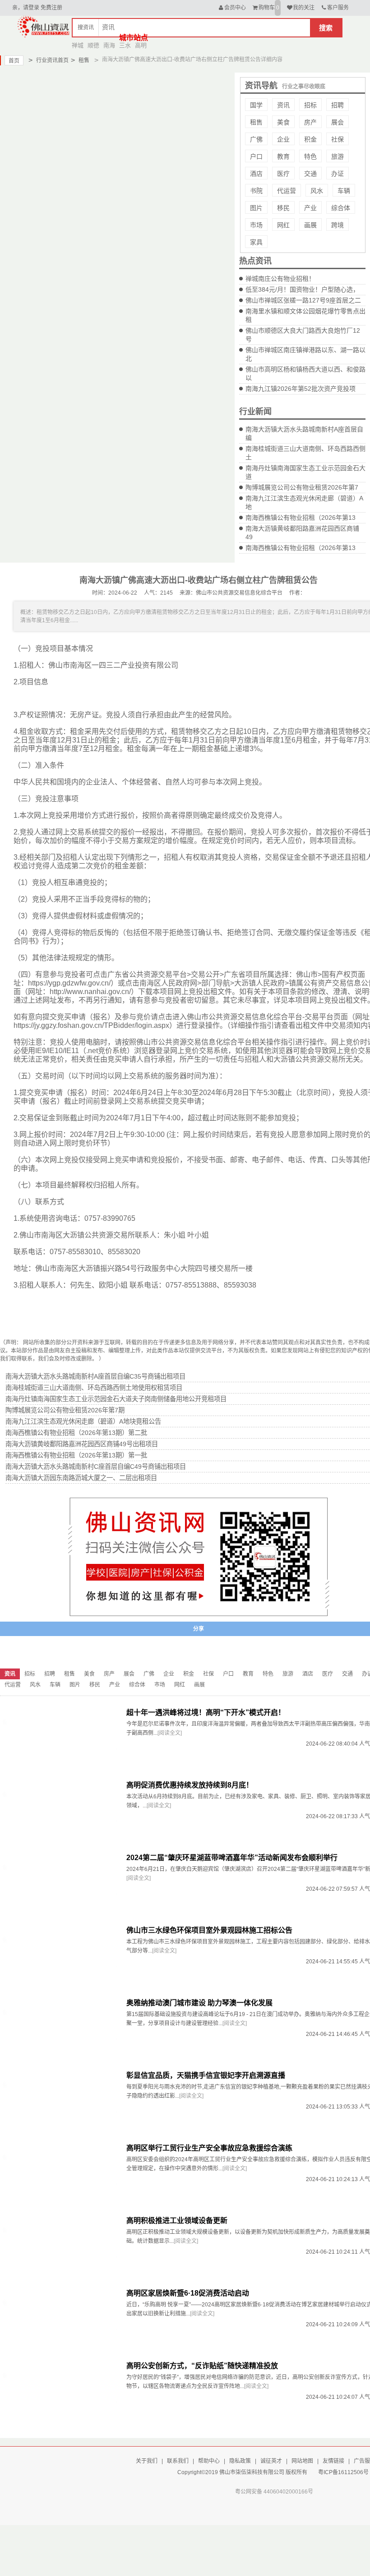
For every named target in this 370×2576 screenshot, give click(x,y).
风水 (317, 191)
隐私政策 (240, 2461)
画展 (310, 225)
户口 (256, 156)
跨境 (338, 225)
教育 (283, 156)
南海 (109, 45)
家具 (256, 242)
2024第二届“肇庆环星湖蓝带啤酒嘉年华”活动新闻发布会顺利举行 (232, 1858)
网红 (283, 225)
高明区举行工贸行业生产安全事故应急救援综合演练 (209, 2148)
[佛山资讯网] (44, 26)
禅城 (78, 45)
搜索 (326, 28)
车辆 (344, 191)
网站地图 (302, 2461)
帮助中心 (209, 2461)
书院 (256, 191)
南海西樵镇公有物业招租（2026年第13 (301, 518)
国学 (256, 105)
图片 (256, 208)
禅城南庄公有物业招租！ (280, 279)
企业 (283, 139)
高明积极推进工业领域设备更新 (177, 2221)
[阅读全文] (170, 1733)
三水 (125, 45)
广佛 (256, 139)
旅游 (338, 156)
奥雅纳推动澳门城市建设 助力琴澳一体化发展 (199, 2003)
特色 (310, 156)
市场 (256, 225)
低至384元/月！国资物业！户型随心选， (302, 289)
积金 (310, 139)
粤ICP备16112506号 (343, 2472)
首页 (14, 61)
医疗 (283, 174)
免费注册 (51, 8)
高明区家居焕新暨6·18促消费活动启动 (188, 2293)
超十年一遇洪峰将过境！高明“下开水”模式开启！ (206, 1712)
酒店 (256, 174)
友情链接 (333, 2461)
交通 (310, 174)
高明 (141, 45)
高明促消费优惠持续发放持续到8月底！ (190, 1785)
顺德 (93, 45)
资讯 (283, 105)
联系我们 (178, 2461)
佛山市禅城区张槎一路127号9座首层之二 (303, 300)
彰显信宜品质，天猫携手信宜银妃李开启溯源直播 (206, 2075)
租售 (80, 60)
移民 (283, 208)
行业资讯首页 (49, 60)
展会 (338, 122)
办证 (338, 174)
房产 (310, 122)
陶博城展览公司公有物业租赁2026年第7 (302, 487)
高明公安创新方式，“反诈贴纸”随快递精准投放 (202, 2366)
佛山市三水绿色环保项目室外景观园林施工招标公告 (209, 1930)
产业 (310, 208)
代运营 (287, 191)
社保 (338, 139)
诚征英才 (271, 2461)
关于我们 (147, 2461)
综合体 (341, 208)
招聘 (338, 105)
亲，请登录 (26, 8)
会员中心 (235, 8)
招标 (310, 105)
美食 (283, 122)
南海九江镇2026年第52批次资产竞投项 (301, 389)
